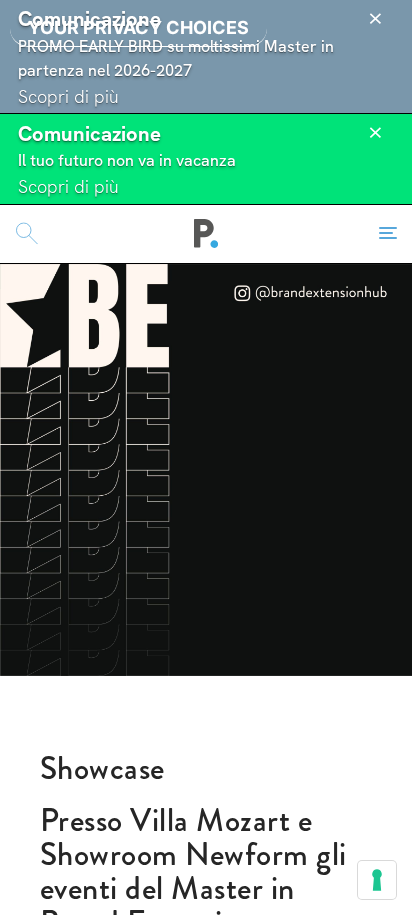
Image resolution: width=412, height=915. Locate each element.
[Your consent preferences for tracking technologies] (377, 880)
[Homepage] (206, 234)
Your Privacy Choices (138, 27)
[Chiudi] (375, 19)
